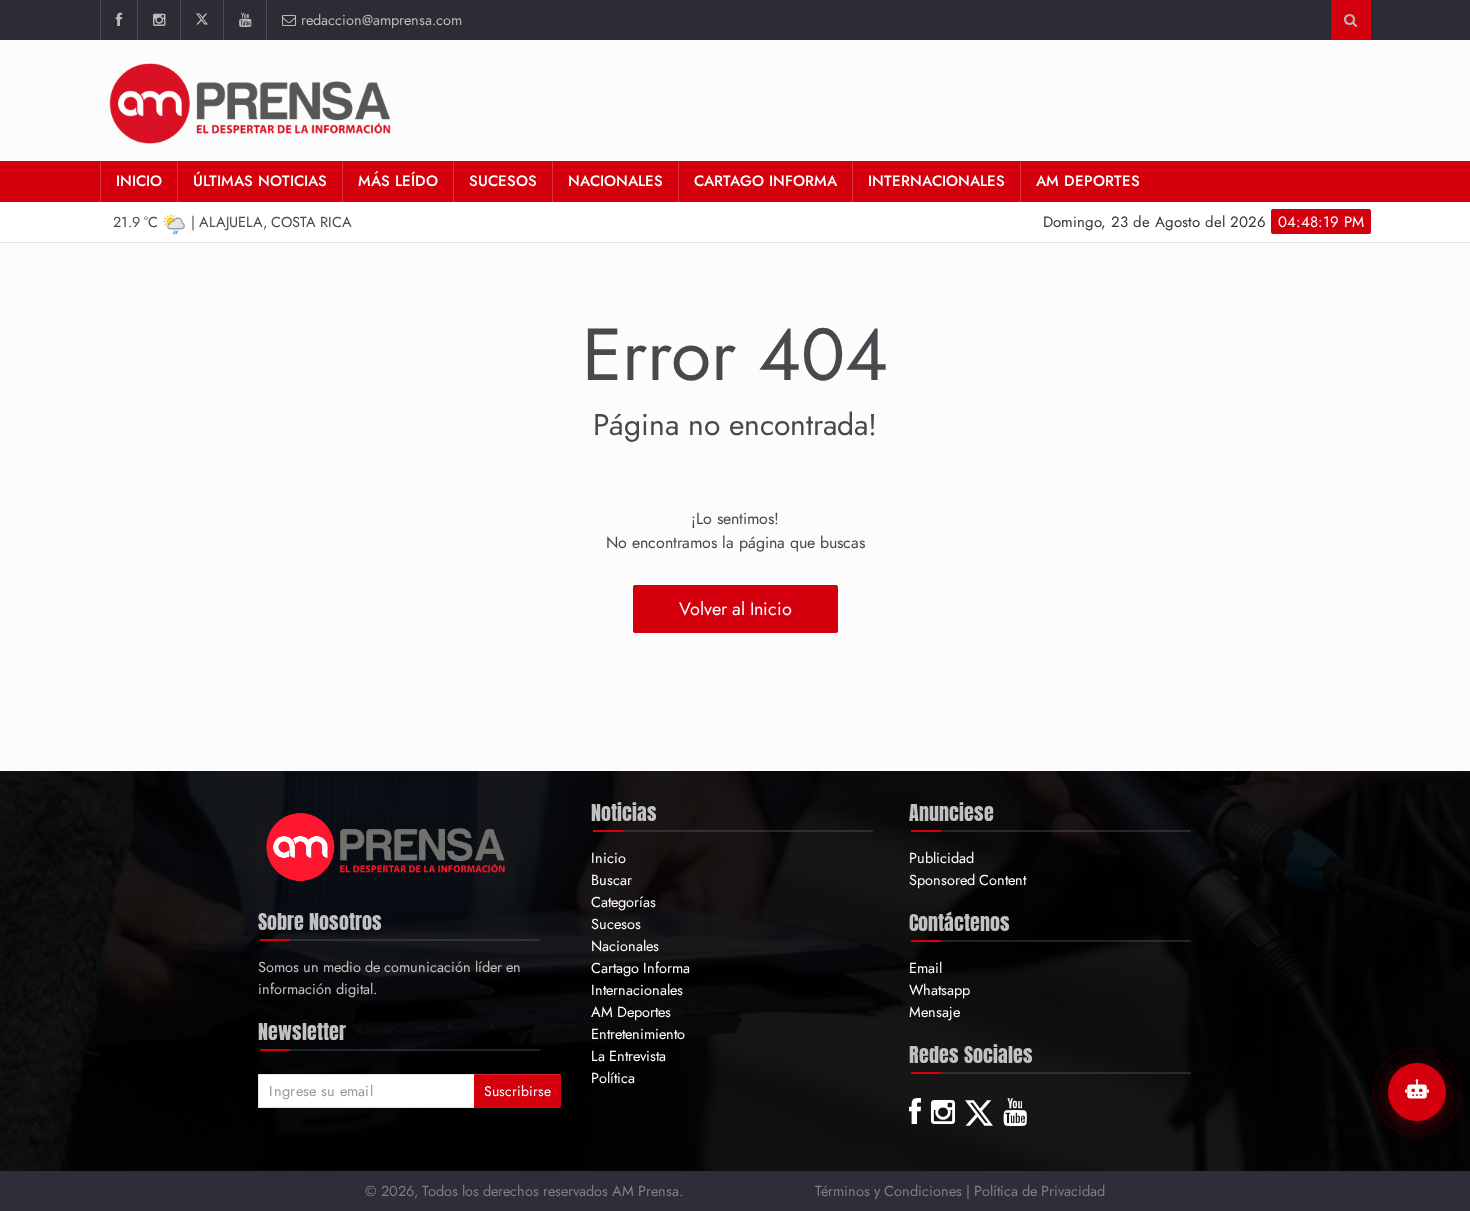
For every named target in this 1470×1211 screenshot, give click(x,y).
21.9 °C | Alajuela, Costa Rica (232, 221)
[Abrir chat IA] (1417, 1092)
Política (613, 1077)
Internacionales (936, 181)
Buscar (611, 879)
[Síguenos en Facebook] (118, 20)
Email (925, 967)
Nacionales (615, 181)
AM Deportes (1088, 181)
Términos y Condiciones (888, 1190)
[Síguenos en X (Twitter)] (201, 20)
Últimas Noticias (260, 181)
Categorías (623, 901)
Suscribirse (517, 1091)
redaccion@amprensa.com (381, 19)
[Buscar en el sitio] (1350, 20)
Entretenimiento (638, 1033)
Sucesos (503, 181)
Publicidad (941, 857)
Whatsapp (939, 989)
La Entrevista (628, 1055)
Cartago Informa (765, 181)
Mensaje (934, 1011)
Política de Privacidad (1039, 1190)
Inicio (139, 181)
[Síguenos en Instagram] (158, 20)
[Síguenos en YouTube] (244, 20)
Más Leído (398, 181)
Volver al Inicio (735, 609)
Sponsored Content (967, 879)
